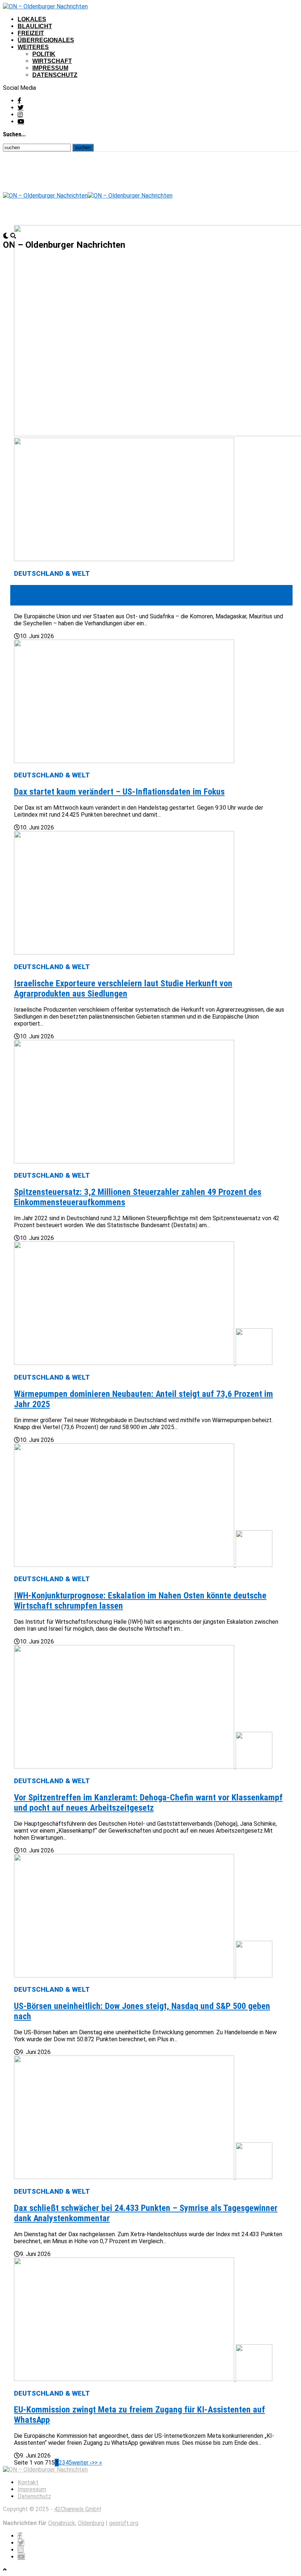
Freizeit (31, 33)
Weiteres (33, 47)
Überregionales (46, 40)
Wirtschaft (52, 61)
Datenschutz (55, 75)
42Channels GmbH (77, 2509)
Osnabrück (62, 2523)
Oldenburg (91, 2523)
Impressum (50, 68)
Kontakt (28, 2482)
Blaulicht (35, 26)
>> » (97, 2463)
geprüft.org (124, 2523)
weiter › (82, 2463)
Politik (44, 54)
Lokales (32, 19)
